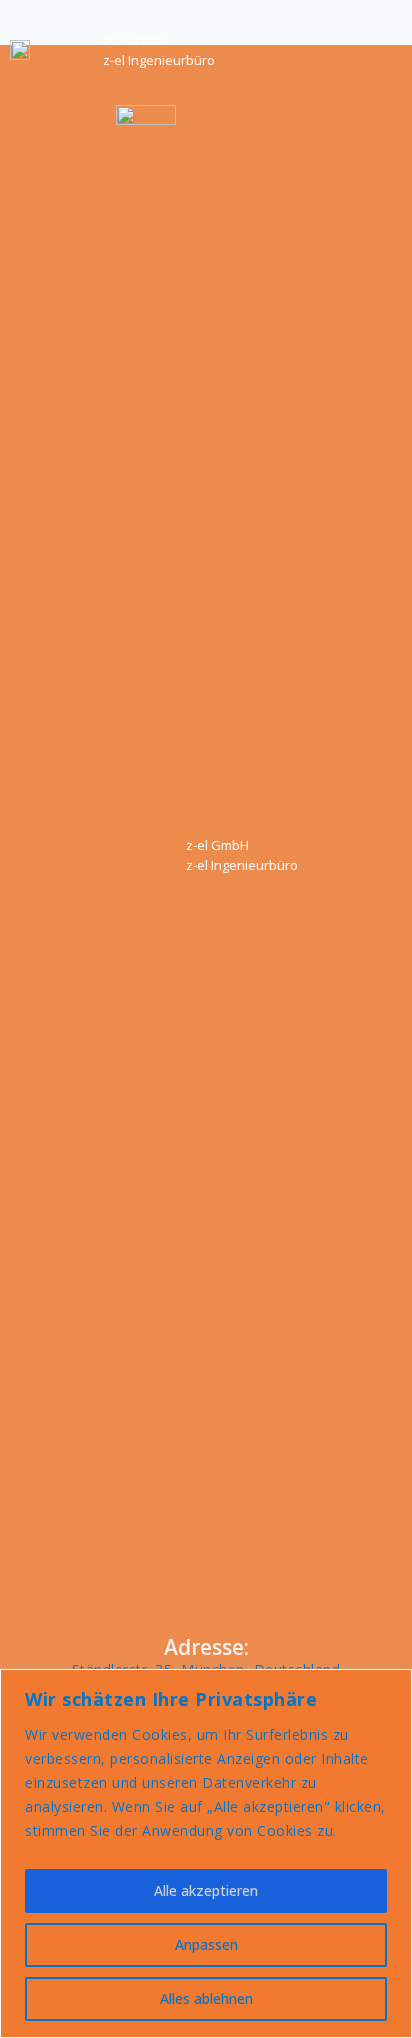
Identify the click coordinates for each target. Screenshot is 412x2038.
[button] (371, 50)
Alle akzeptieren (206, 1890)
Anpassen (206, 1944)
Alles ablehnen (206, 1998)
